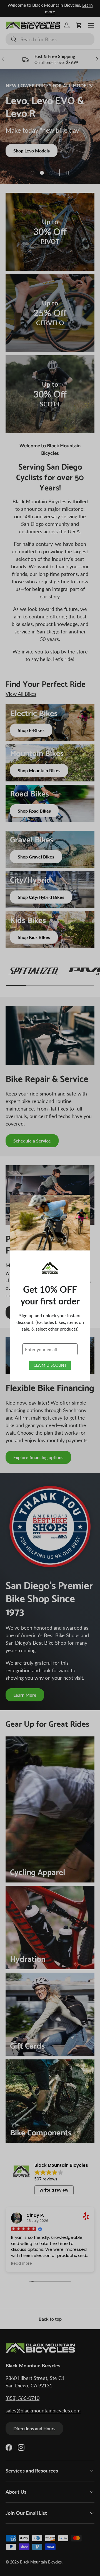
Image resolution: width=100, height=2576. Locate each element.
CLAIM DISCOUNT (50, 1365)
